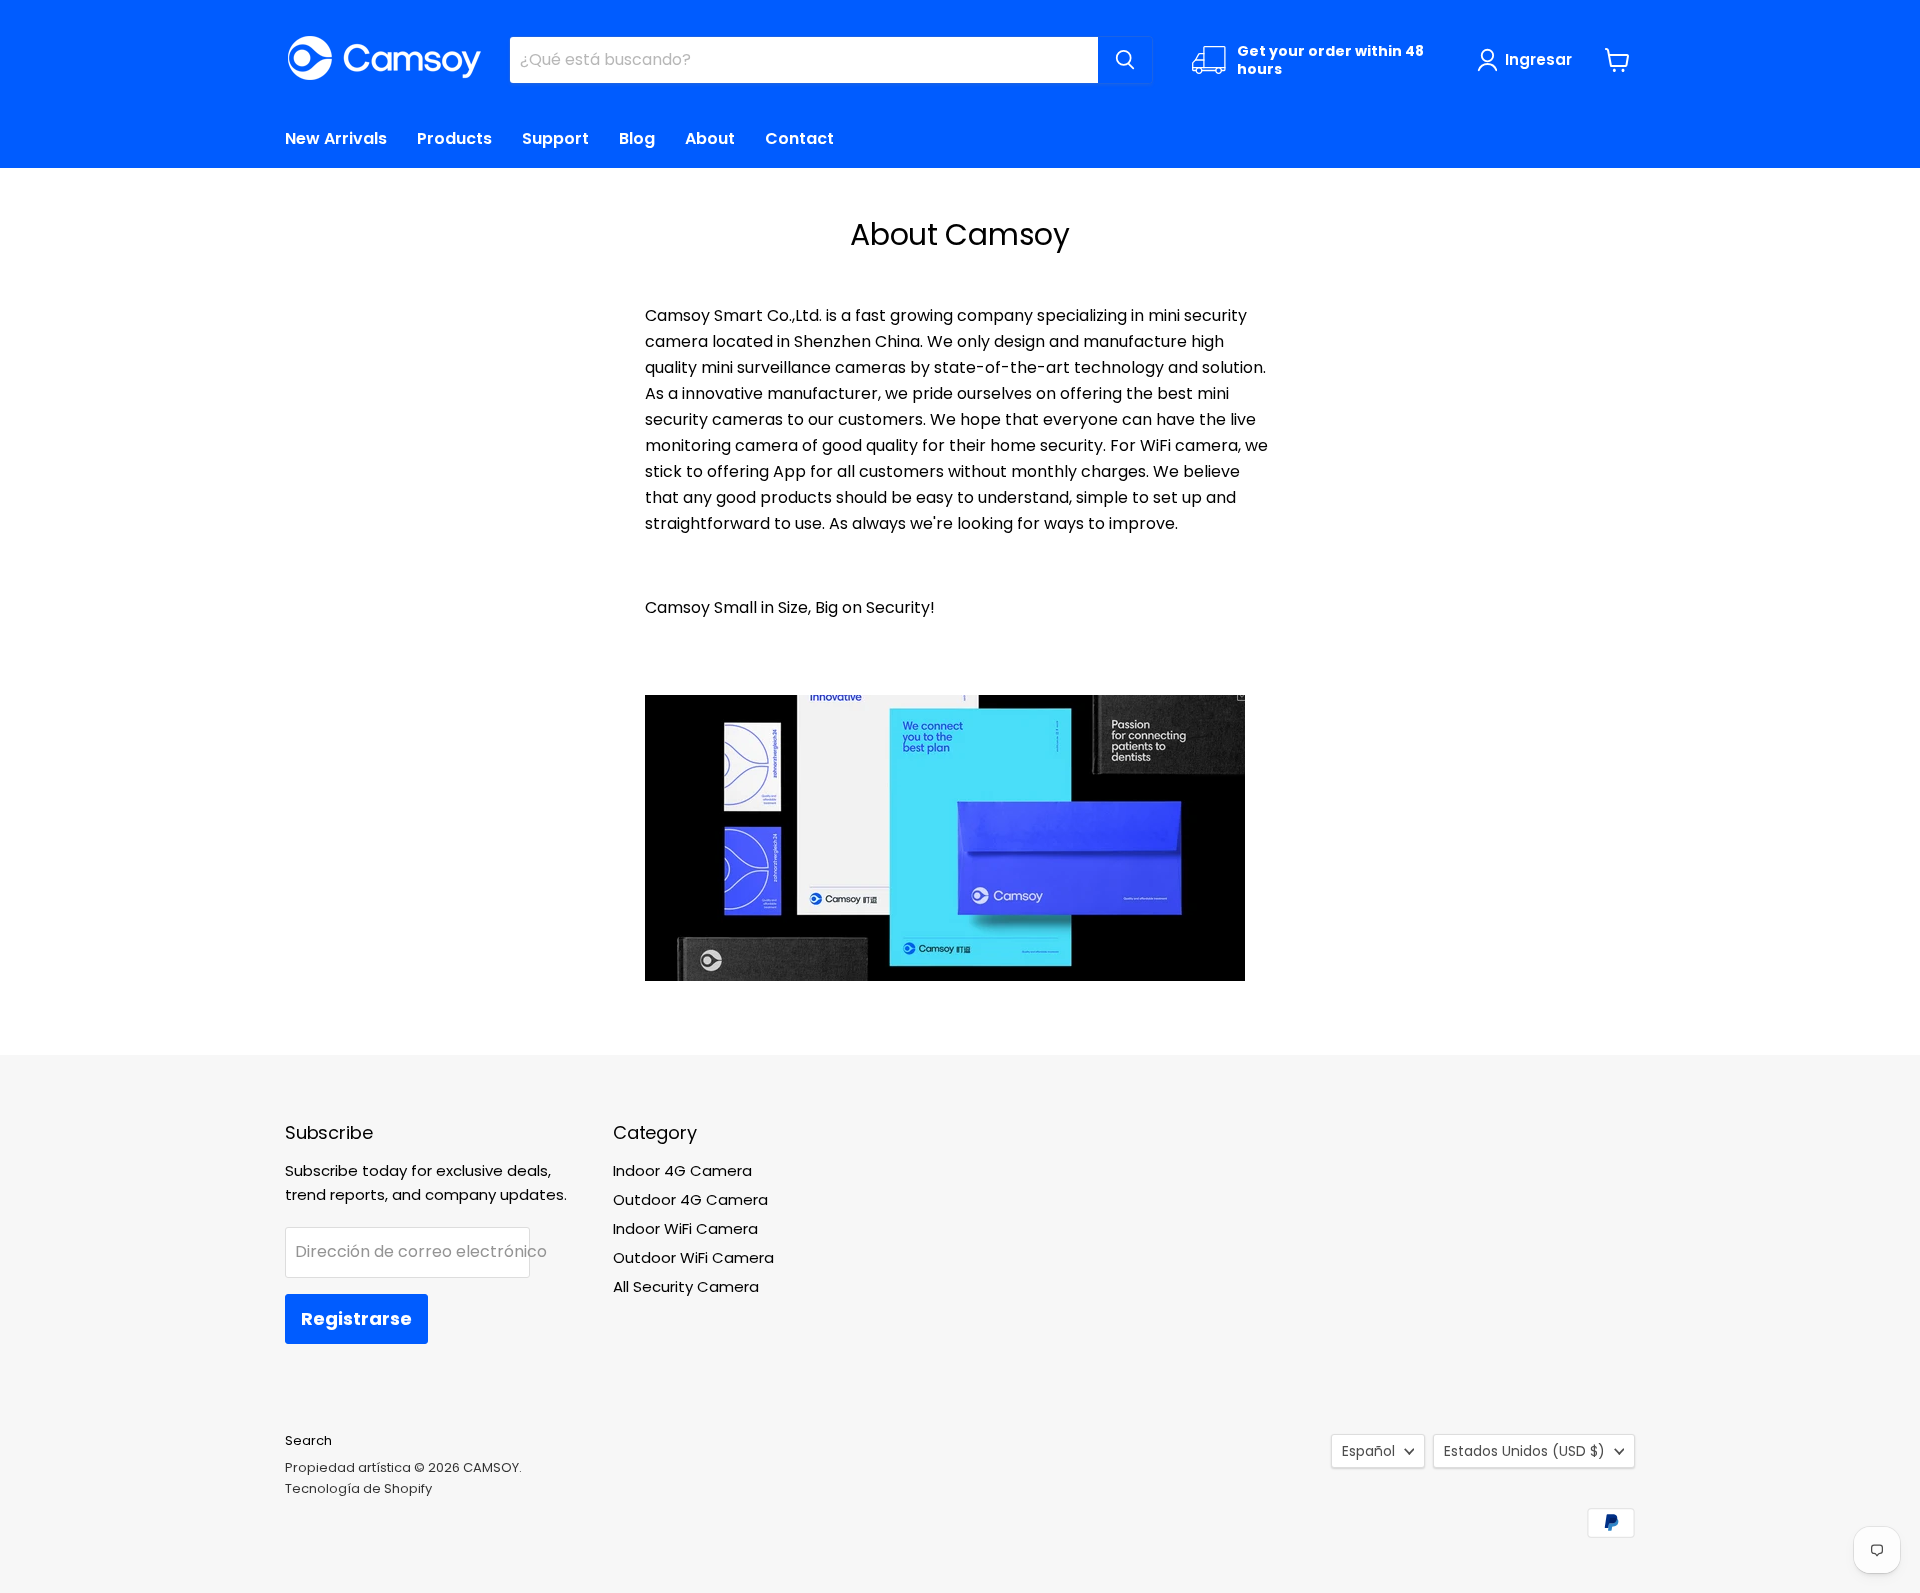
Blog (637, 138)
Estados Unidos (1524, 1451)
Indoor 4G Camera (682, 1170)
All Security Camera (686, 1286)
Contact (799, 138)
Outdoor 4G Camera (690, 1199)
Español (1368, 1451)
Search (308, 1440)
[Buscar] (1125, 60)
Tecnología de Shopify (358, 1488)
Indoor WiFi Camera (685, 1228)
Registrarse (356, 1318)
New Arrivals (336, 138)
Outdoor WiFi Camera (693, 1257)
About (710, 138)
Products (454, 138)
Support (555, 138)
